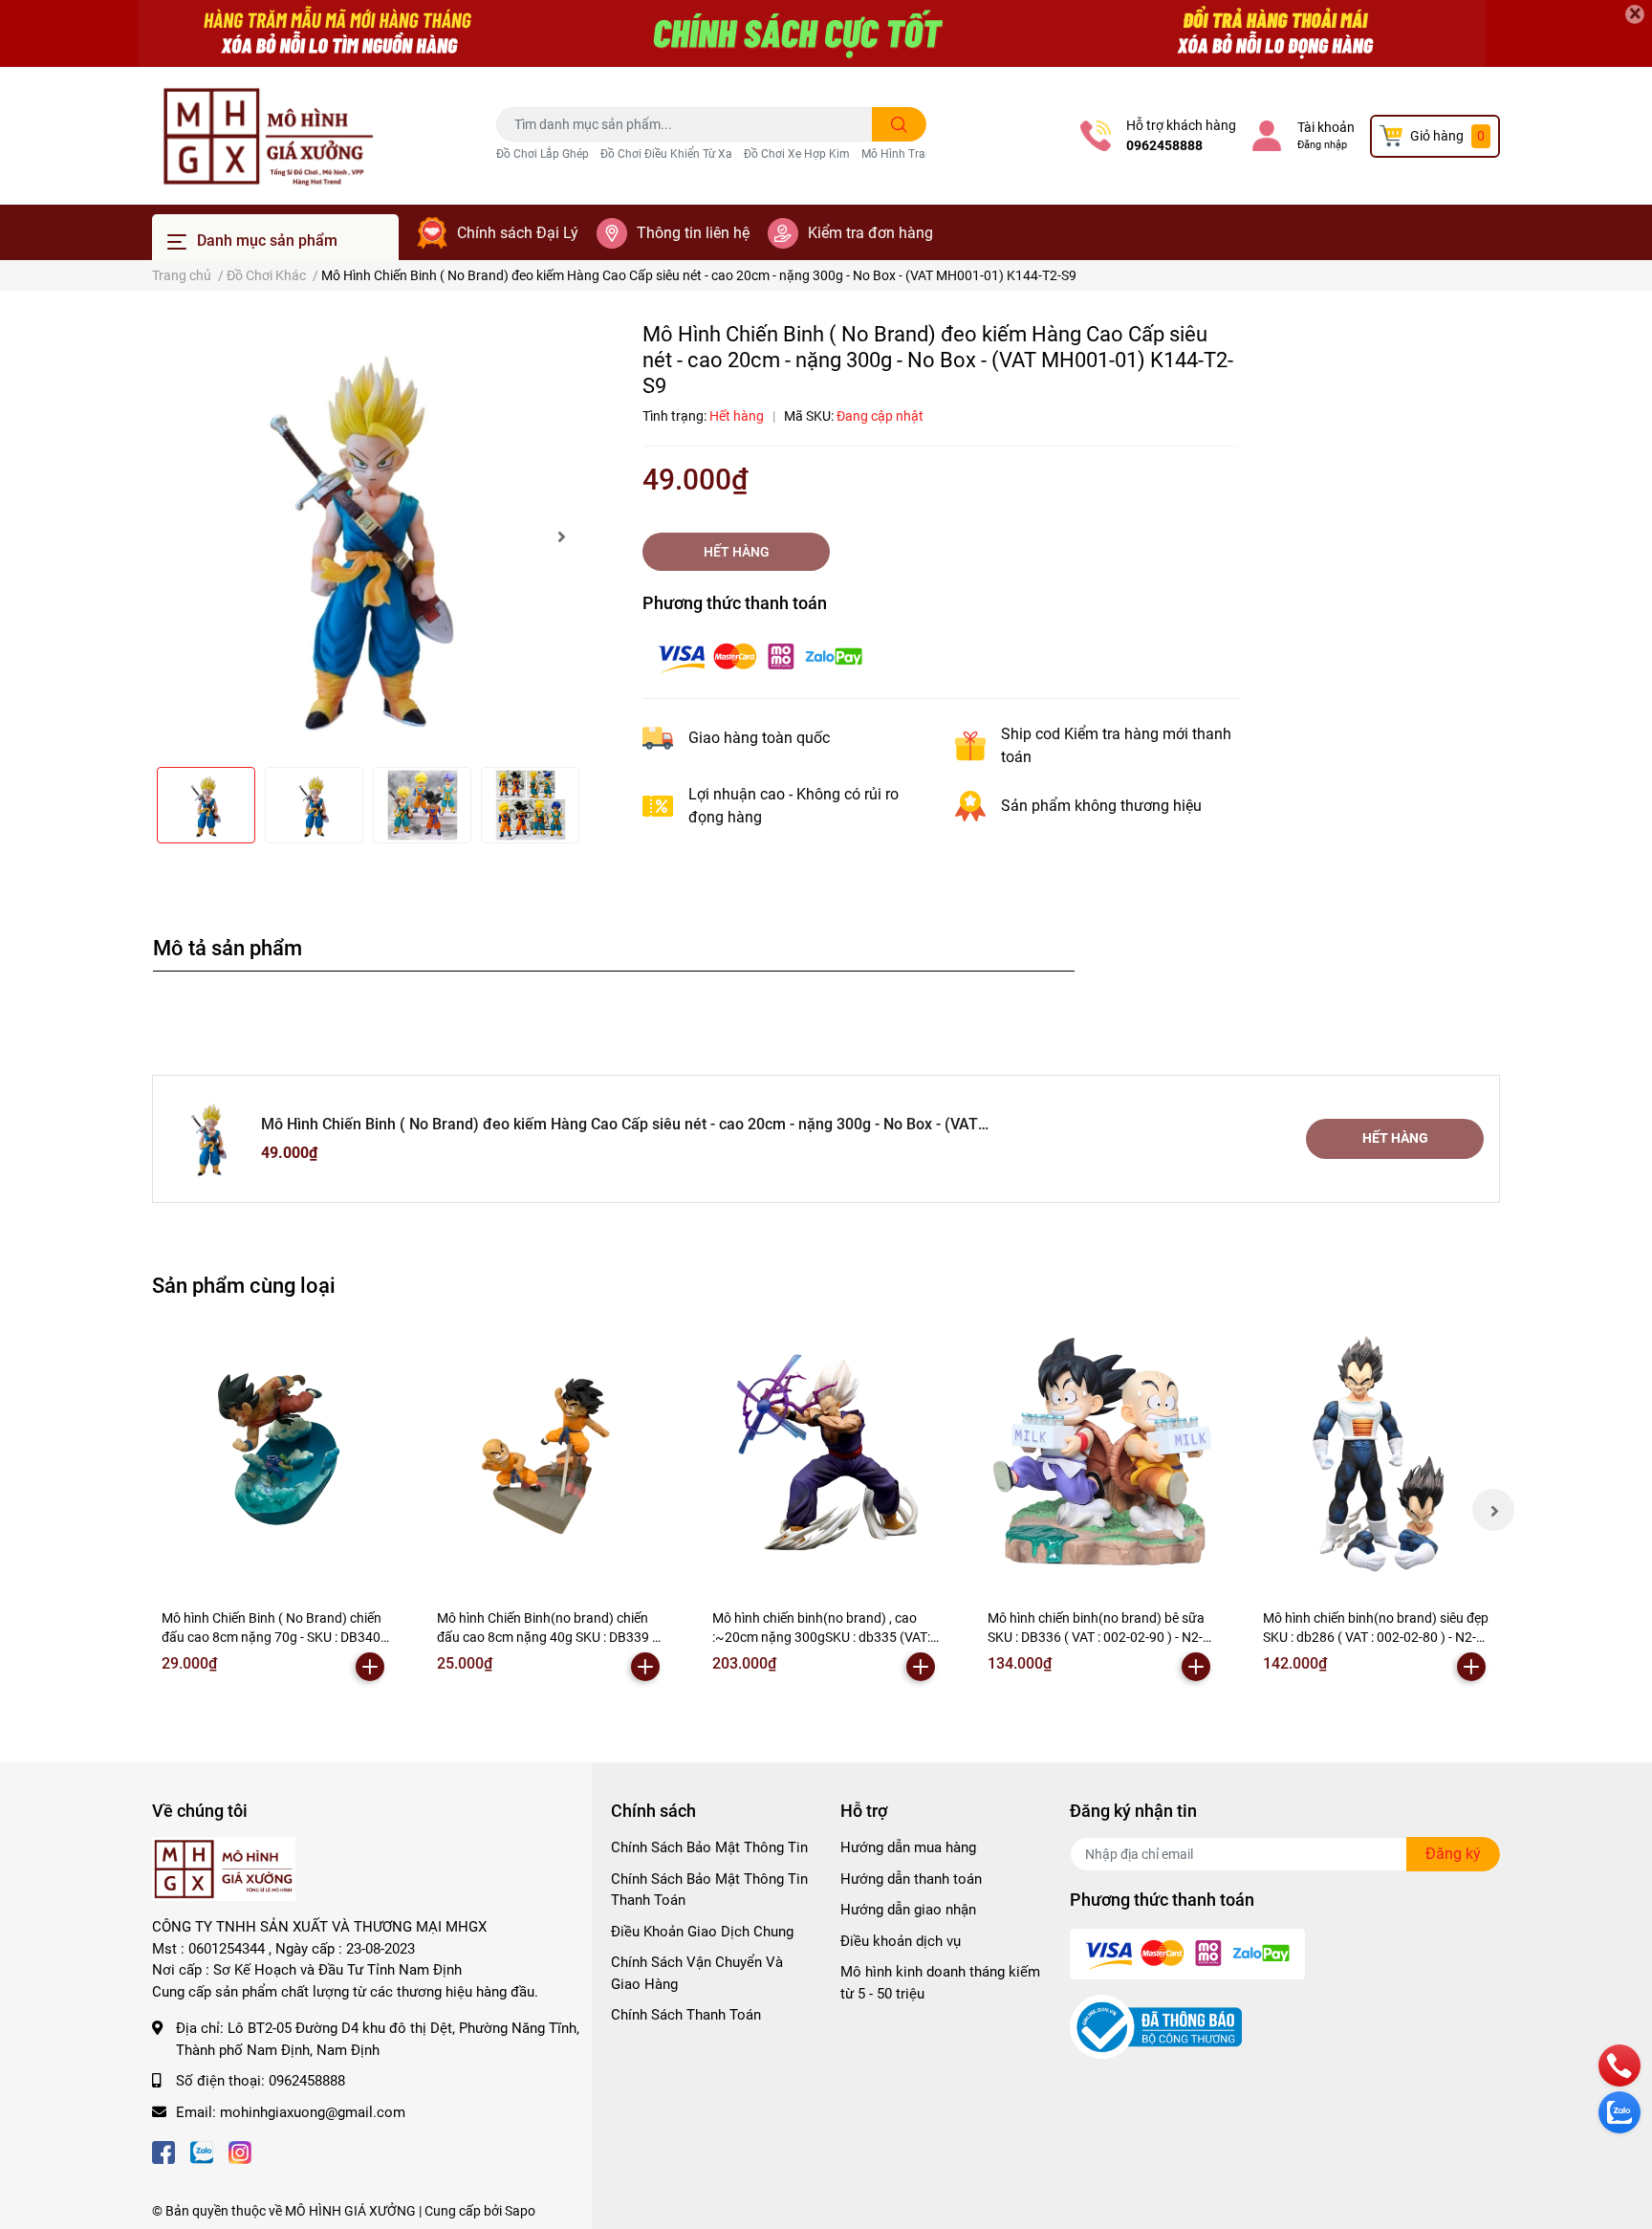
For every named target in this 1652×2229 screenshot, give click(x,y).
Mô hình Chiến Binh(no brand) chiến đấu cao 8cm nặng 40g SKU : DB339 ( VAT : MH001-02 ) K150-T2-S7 (547, 1637)
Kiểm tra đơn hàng (870, 233)
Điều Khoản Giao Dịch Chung (702, 1932)
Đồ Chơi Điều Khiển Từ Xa (666, 154)
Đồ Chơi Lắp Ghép (543, 154)
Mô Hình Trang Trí (908, 154)
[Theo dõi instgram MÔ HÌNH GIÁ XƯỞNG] (240, 2150)
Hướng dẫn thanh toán (911, 1879)
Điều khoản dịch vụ (901, 1941)
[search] (899, 124)
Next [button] (561, 536)
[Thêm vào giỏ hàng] (370, 1667)
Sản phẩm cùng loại (244, 1285)
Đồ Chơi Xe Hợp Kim (797, 154)
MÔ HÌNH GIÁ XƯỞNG (350, 2211)
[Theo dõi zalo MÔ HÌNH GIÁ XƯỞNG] (202, 2150)
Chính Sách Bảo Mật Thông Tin (709, 1847)
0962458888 (1164, 145)
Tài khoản (1326, 127)
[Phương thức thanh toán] (760, 656)
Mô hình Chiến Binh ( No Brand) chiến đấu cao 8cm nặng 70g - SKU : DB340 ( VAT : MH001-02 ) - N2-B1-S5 (275, 1637)
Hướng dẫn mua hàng (908, 1847)
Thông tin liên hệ (693, 233)
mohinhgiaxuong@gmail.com (313, 2112)
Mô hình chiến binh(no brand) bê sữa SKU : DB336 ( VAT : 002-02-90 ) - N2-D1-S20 (1096, 1637)
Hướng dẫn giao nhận (908, 1910)
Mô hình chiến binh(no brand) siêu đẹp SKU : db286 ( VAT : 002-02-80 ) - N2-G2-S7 (1376, 1637)
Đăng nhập (1322, 145)
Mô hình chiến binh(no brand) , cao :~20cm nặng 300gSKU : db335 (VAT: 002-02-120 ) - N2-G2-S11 (821, 1637)
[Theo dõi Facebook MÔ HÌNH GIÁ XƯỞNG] (163, 2150)
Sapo (520, 2211)
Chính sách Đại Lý (518, 233)
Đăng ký (1453, 1854)
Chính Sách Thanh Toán (686, 2015)
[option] (367, 536)
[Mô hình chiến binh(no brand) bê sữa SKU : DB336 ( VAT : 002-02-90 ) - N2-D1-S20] (1101, 1453)
